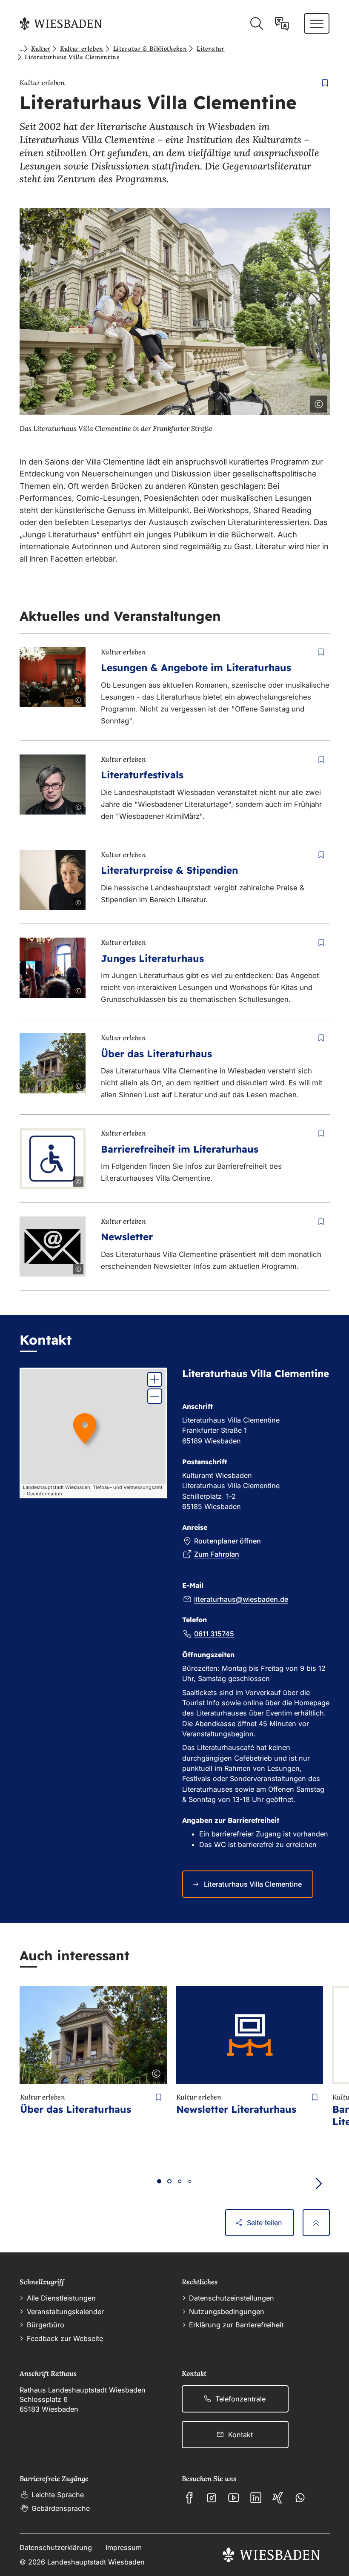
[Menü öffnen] (317, 23)
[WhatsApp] (300, 2498)
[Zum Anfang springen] (316, 2223)
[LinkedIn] (256, 2498)
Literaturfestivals (142, 775)
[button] (155, 1379)
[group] (93, 1433)
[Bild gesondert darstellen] (295, 402)
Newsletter (127, 1237)
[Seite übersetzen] (282, 24)
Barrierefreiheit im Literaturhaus (180, 1149)
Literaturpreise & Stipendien (169, 870)
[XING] (278, 2498)
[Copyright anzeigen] (317, 402)
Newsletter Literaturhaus (236, 2109)
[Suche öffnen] (256, 24)
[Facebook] (189, 2498)
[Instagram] (212, 2498)
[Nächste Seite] (319, 2184)
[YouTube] (234, 2498)
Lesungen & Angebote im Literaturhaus (196, 667)
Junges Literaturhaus (152, 958)
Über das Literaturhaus (156, 1054)
